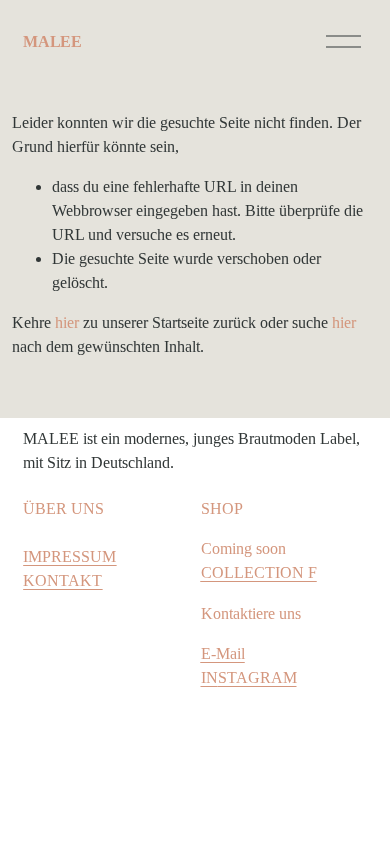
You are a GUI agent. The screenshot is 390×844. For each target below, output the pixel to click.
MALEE (52, 41)
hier (67, 322)
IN (209, 677)
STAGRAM (257, 677)
